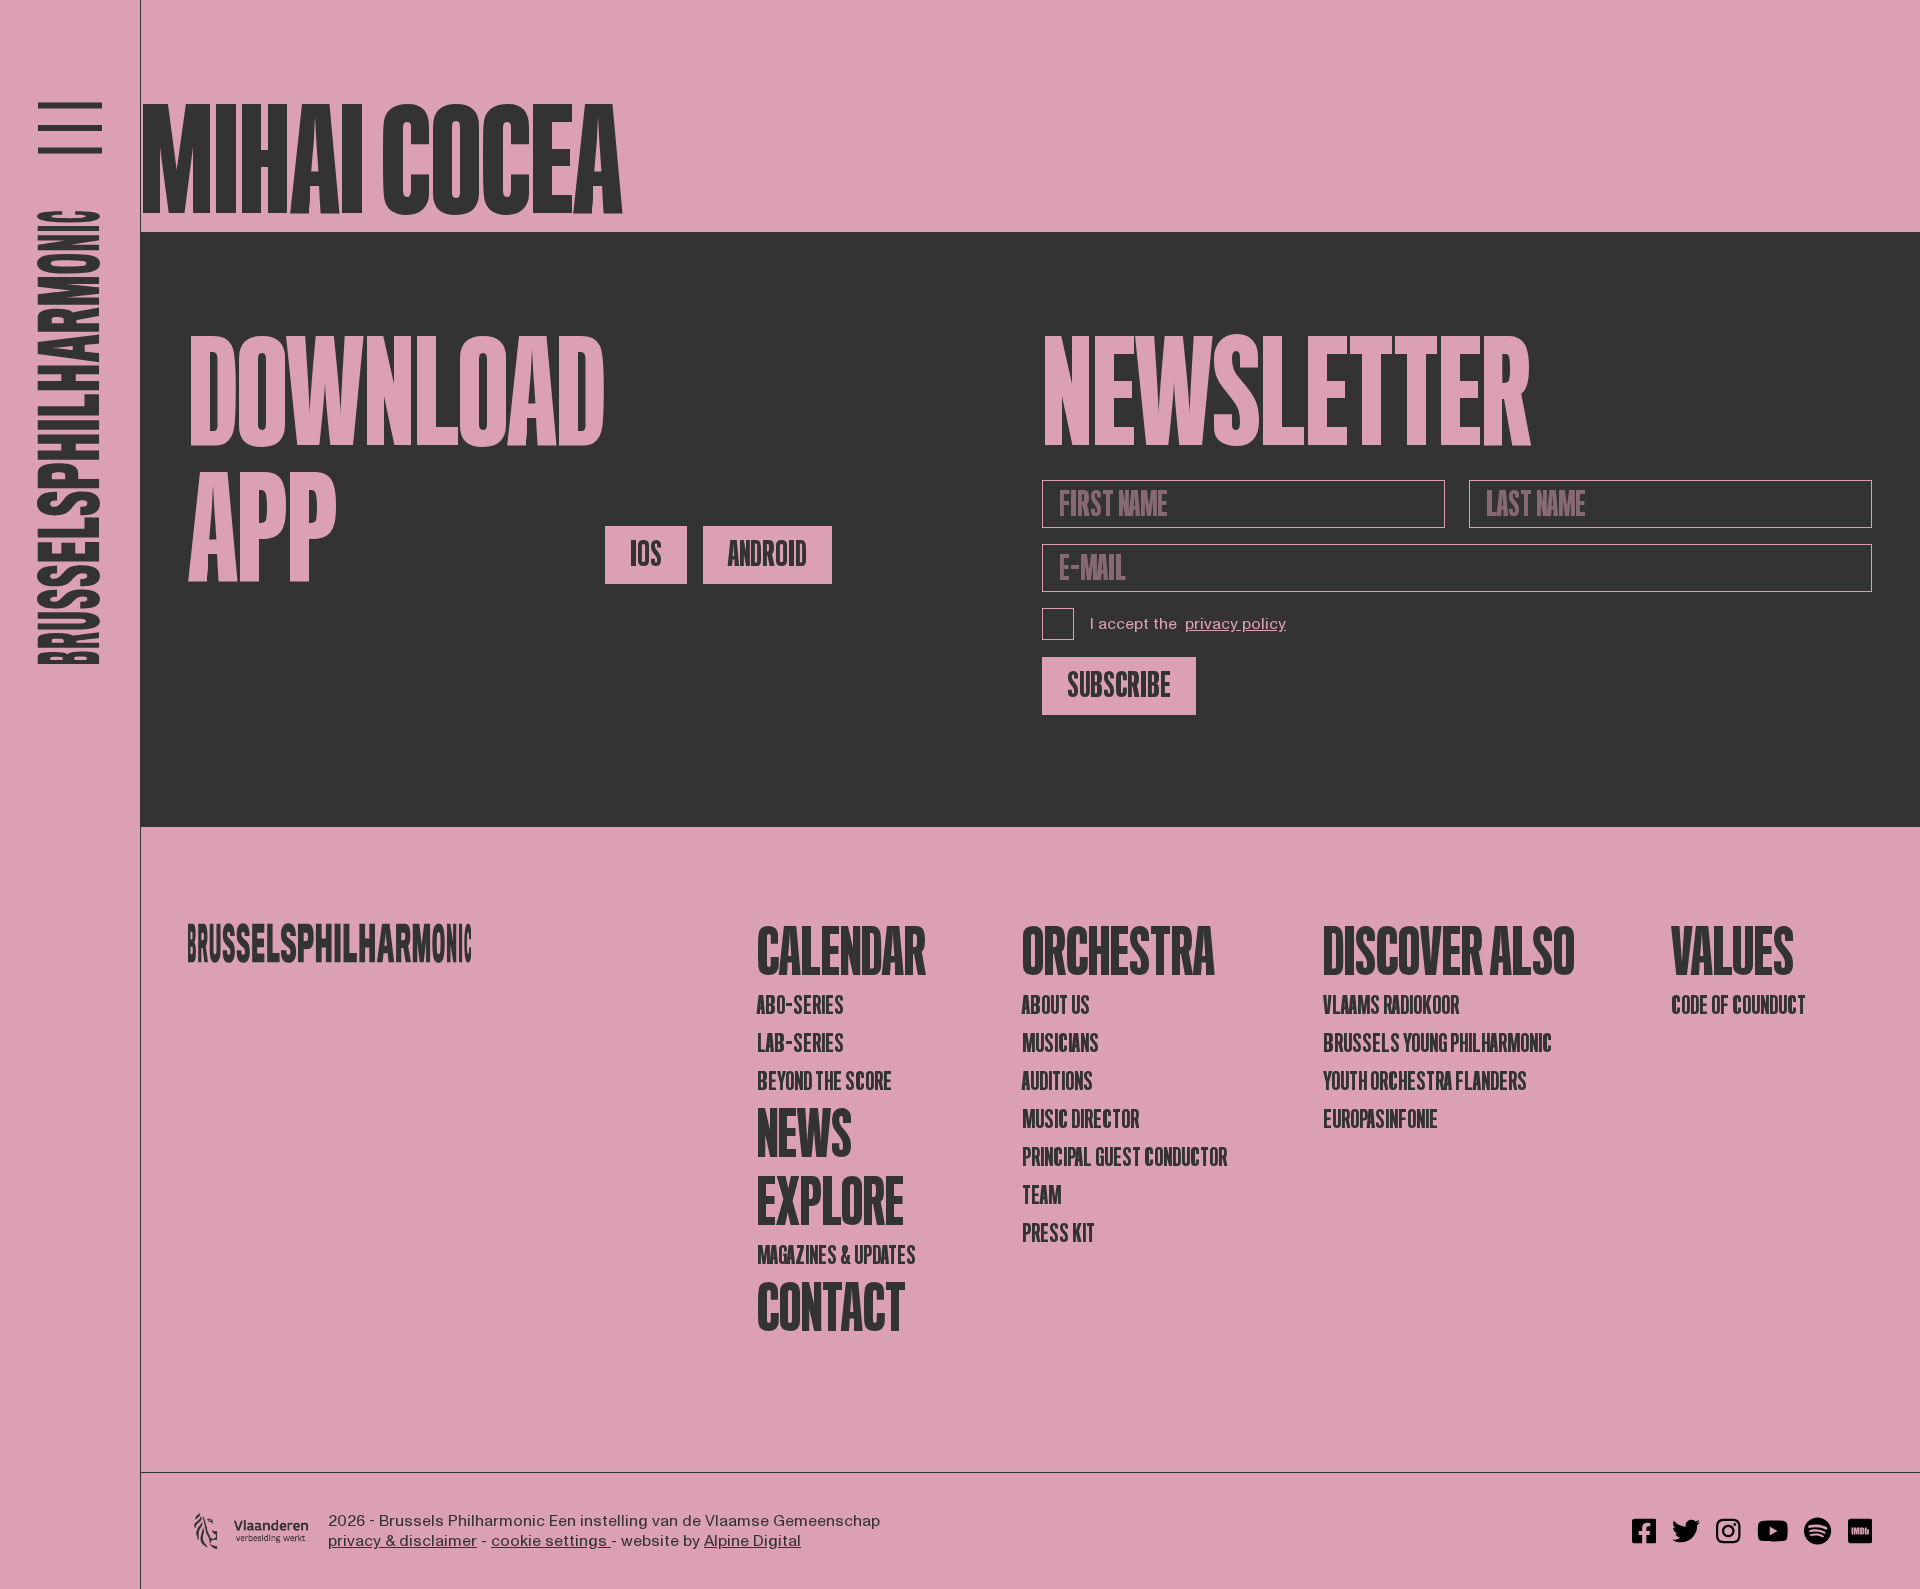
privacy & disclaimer (402, 1541)
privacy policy (1235, 624)
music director (1080, 1119)
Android (767, 554)
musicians (1060, 1043)
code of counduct (1738, 1005)
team (1041, 1195)
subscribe (1119, 685)
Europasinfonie (1380, 1119)
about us (1056, 1005)
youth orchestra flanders (1425, 1081)
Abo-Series (800, 1005)
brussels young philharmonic (1437, 1043)
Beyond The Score (824, 1081)
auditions (1057, 1081)
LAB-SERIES (800, 1043)
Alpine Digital (752, 1541)
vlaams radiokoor (1391, 1005)
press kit (1058, 1233)
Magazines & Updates (836, 1255)
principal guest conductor (1124, 1157)
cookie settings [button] (551, 1541)
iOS (646, 554)
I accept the (1188, 624)
